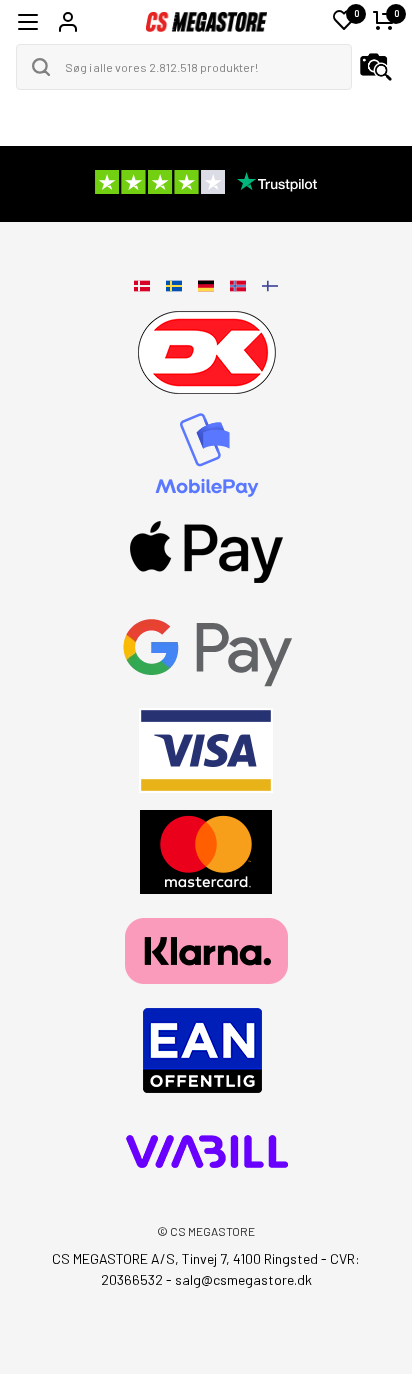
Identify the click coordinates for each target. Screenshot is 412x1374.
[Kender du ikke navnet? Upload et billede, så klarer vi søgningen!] (376, 67)
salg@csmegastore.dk (243, 1279)
